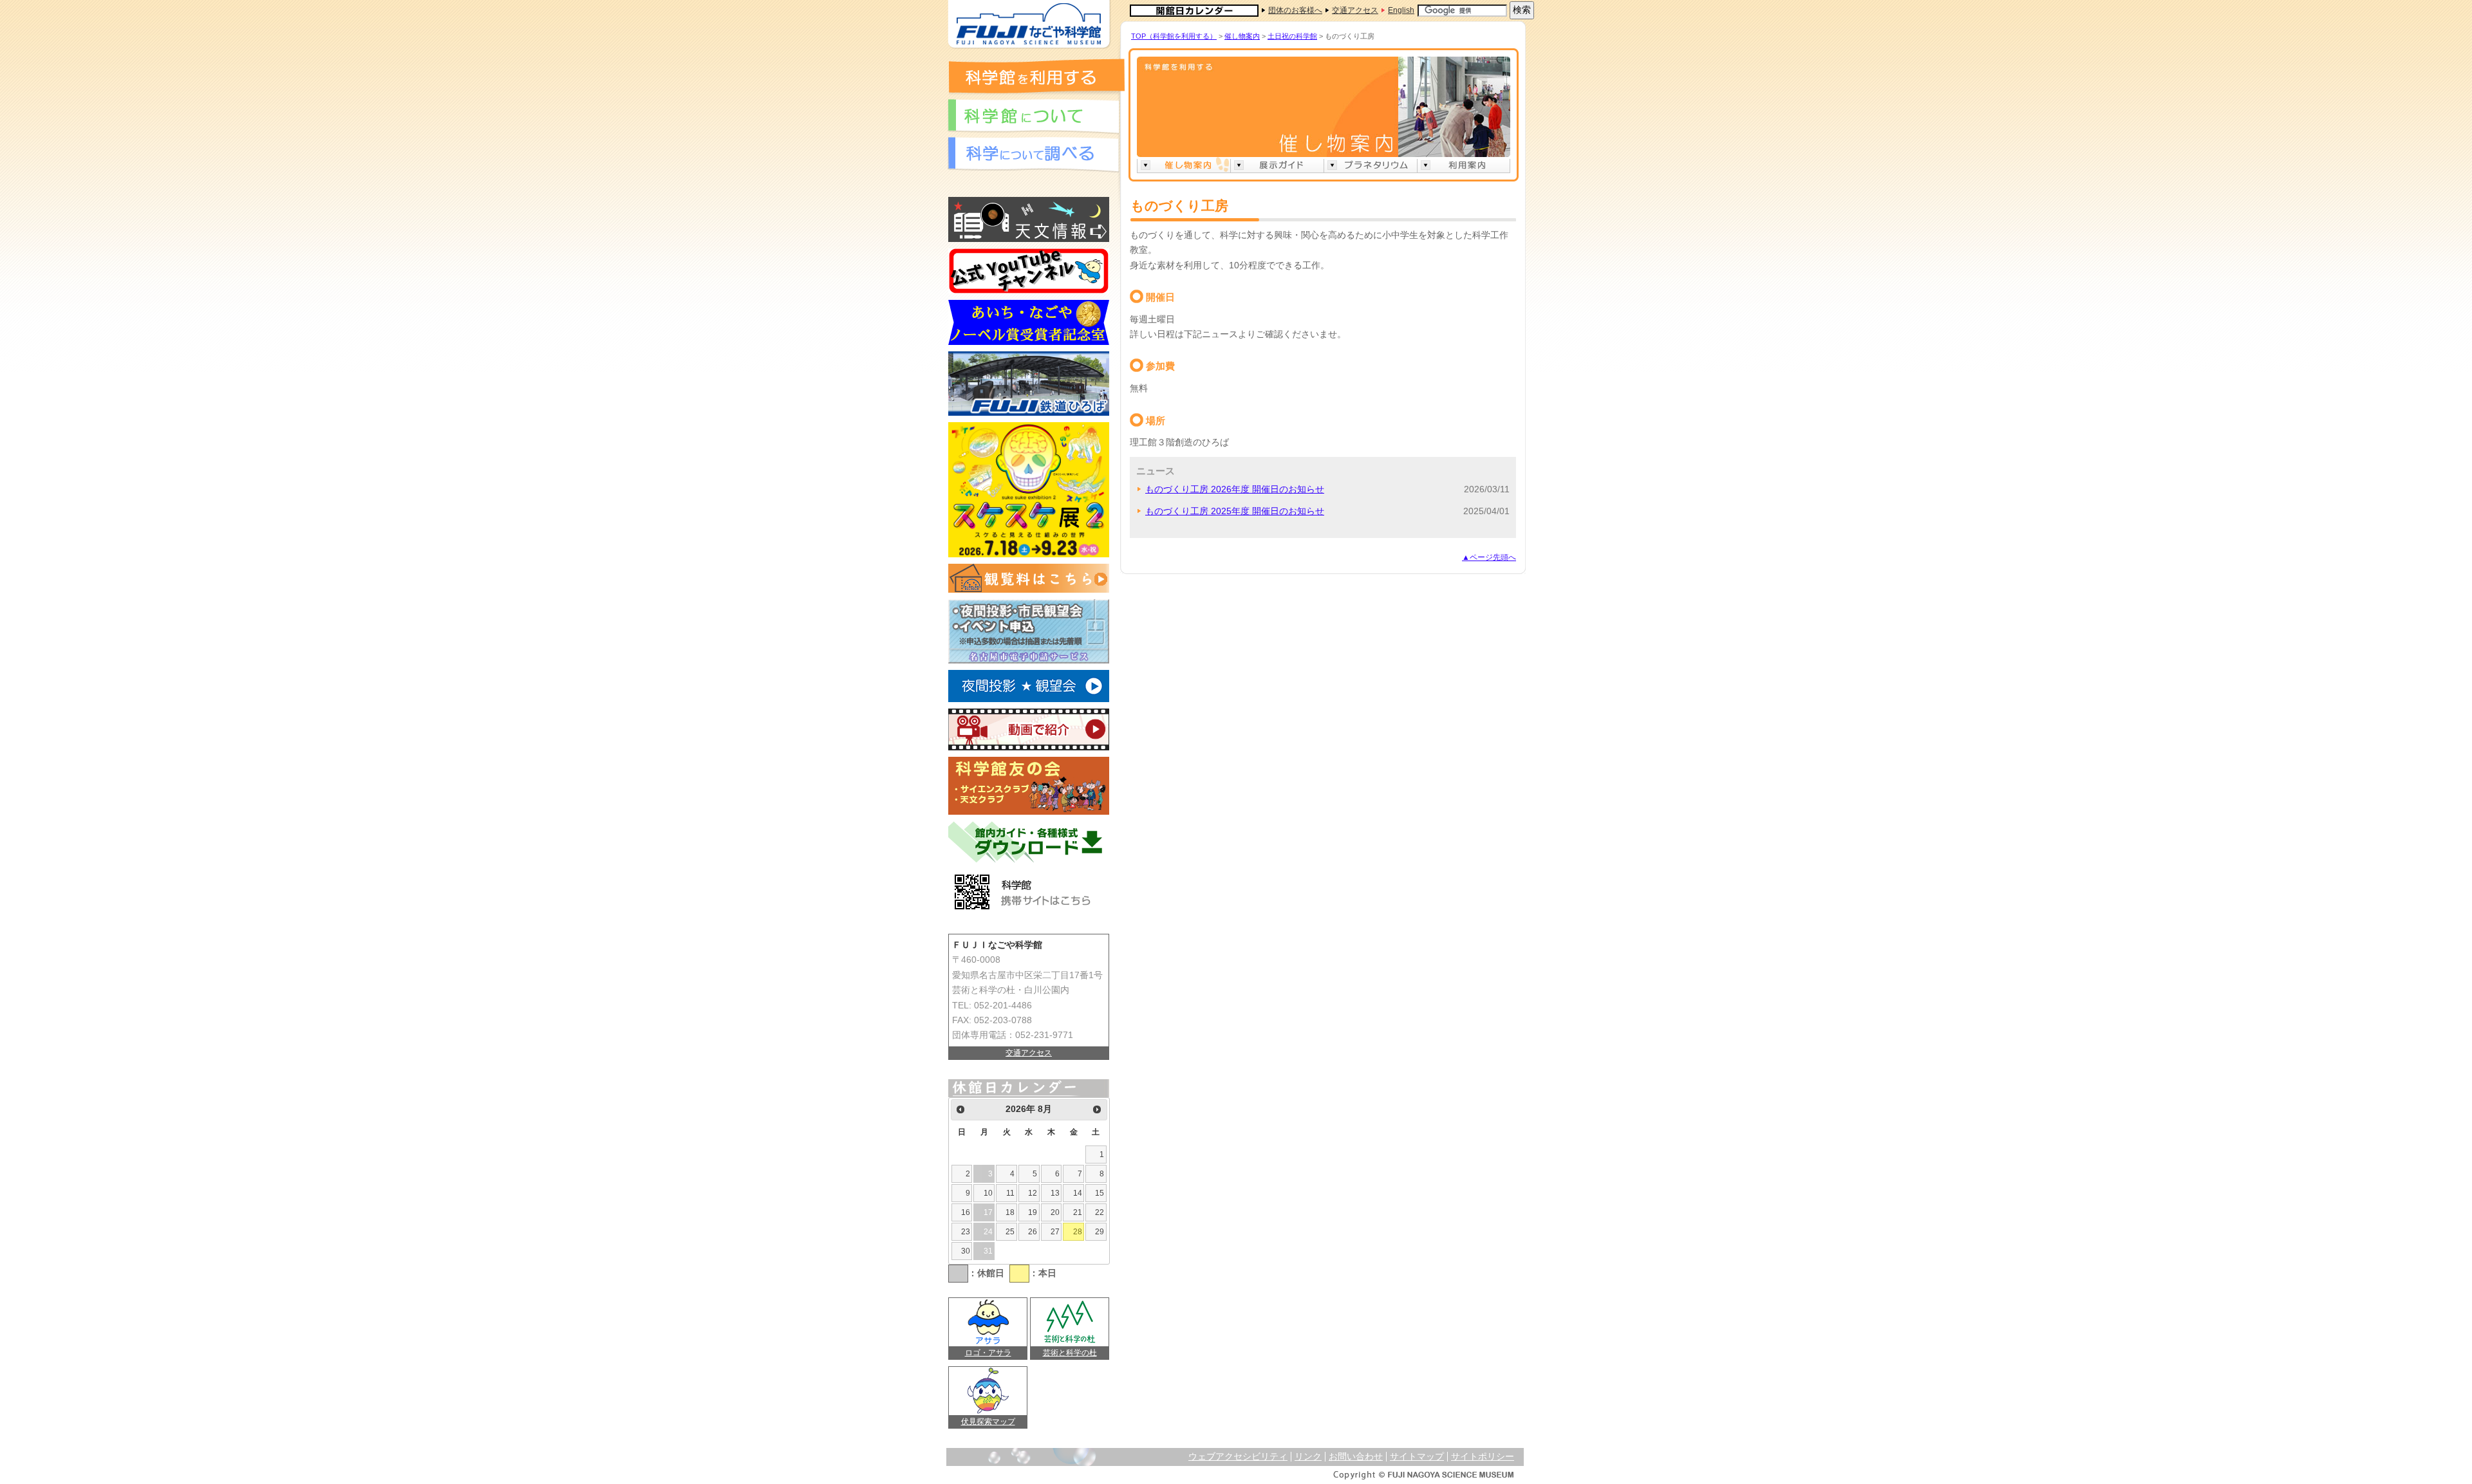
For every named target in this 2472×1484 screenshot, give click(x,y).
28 (1078, 1232)
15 (1100, 1193)
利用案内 (1464, 165)
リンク (1308, 1457)
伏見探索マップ (988, 1422)
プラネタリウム (1370, 165)
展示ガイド (1277, 165)
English (1401, 10)
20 (1055, 1212)
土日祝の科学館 (1292, 36)
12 (1033, 1193)
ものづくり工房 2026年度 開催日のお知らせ (1235, 489)
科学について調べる (1033, 155)
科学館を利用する (1036, 76)
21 (1078, 1212)
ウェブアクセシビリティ (1238, 1457)
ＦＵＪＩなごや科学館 (1029, 24)
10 (988, 1193)
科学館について (1033, 117)
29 (1100, 1232)
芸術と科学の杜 (1070, 1353)
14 (1078, 1193)
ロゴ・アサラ (988, 1353)
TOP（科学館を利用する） (1174, 36)
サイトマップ (1417, 1457)
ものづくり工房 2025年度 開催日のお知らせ (1235, 511)
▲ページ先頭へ (1489, 557)
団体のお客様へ (1295, 10)
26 (1033, 1232)
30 (966, 1251)
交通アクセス (1355, 10)
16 (966, 1212)
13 (1055, 1193)
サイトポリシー (1483, 1457)
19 (1033, 1212)
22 (1100, 1212)
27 (1055, 1232)
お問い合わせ (1356, 1457)
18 (1010, 1212)
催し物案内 (1242, 36)
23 (966, 1232)
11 (1010, 1193)
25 (1010, 1232)
